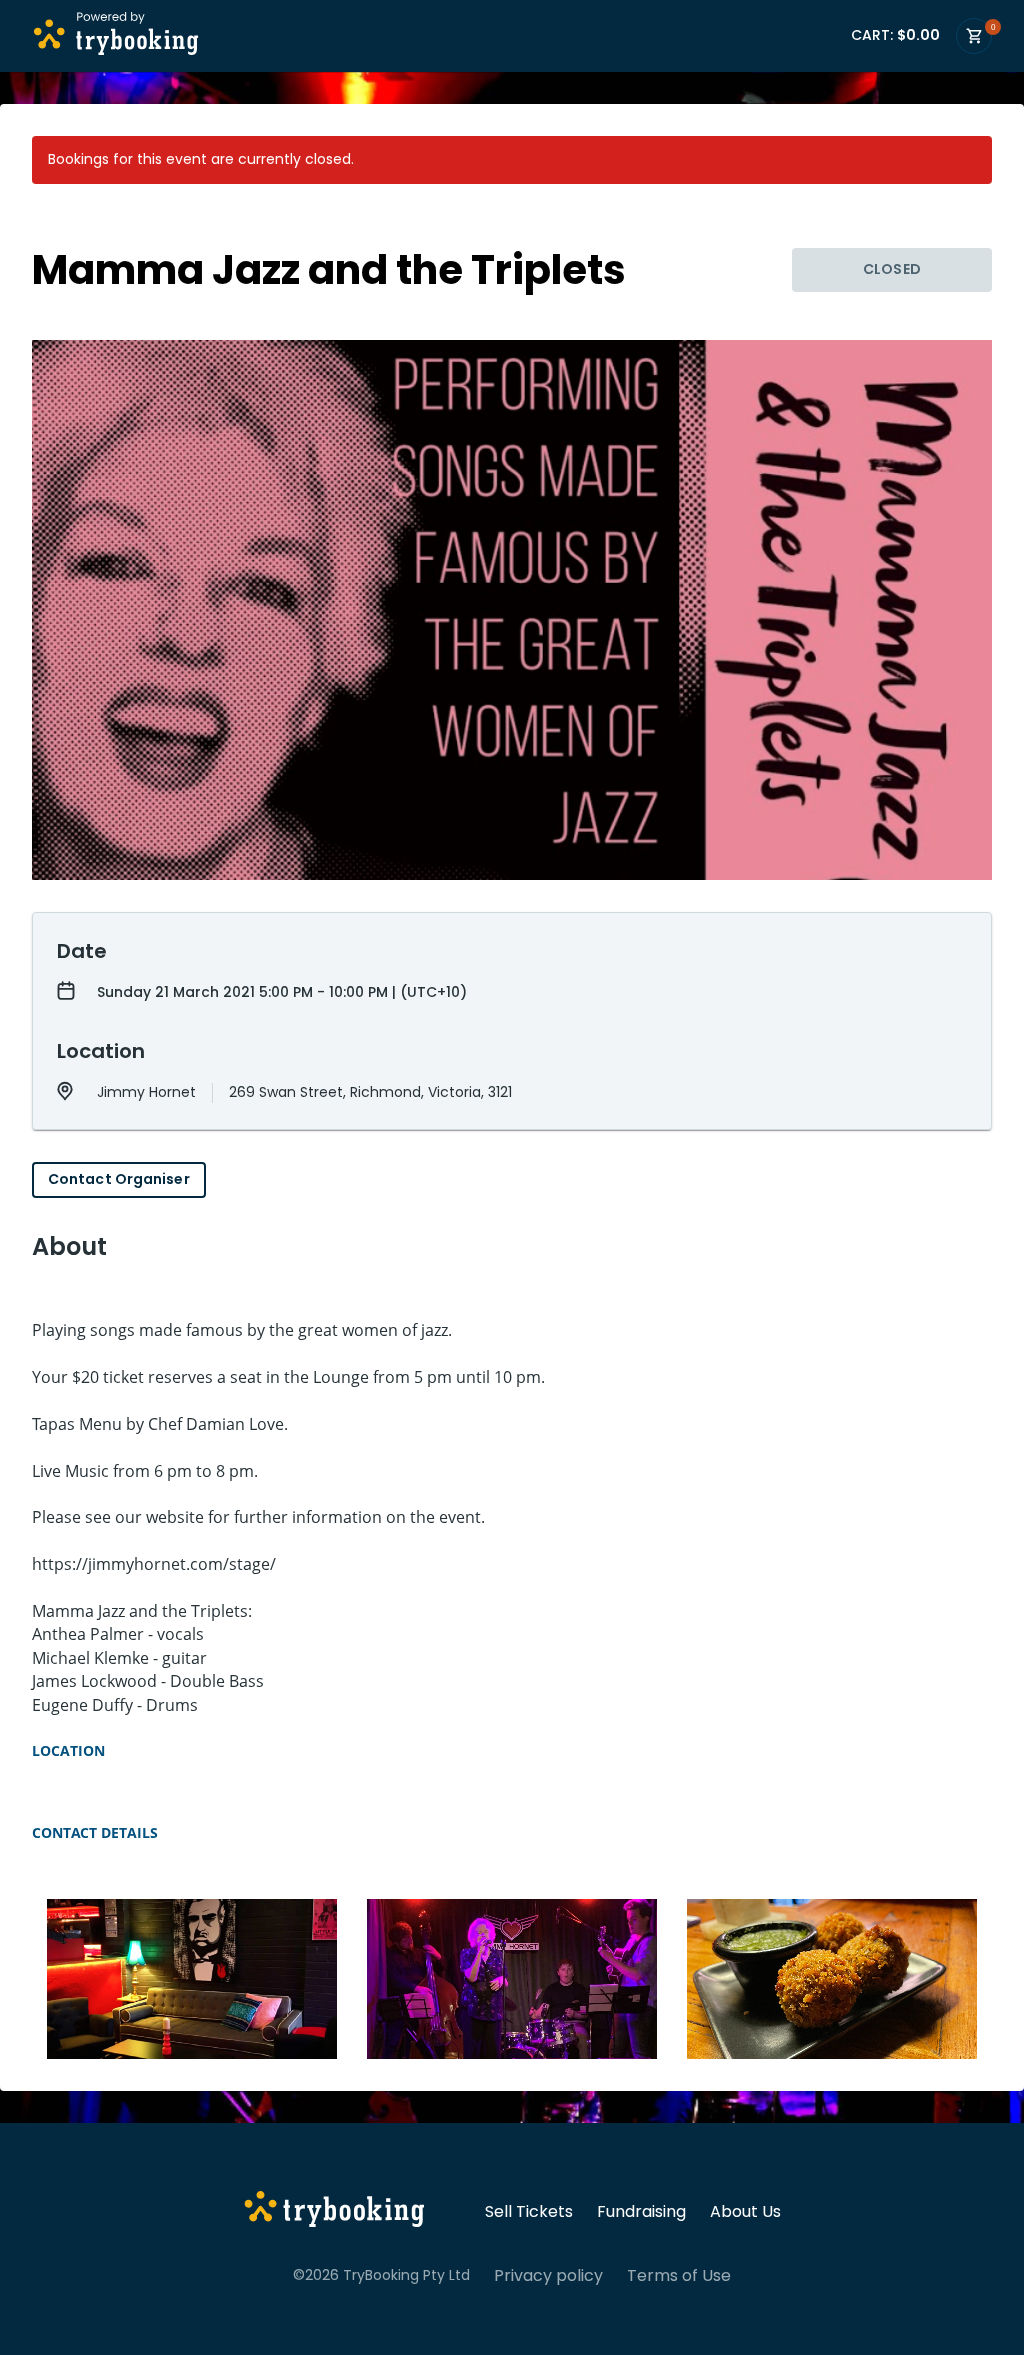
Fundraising (641, 2212)
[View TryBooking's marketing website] (334, 2212)
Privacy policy (548, 2276)
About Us (745, 2212)
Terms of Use (679, 2276)
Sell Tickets (529, 2212)
